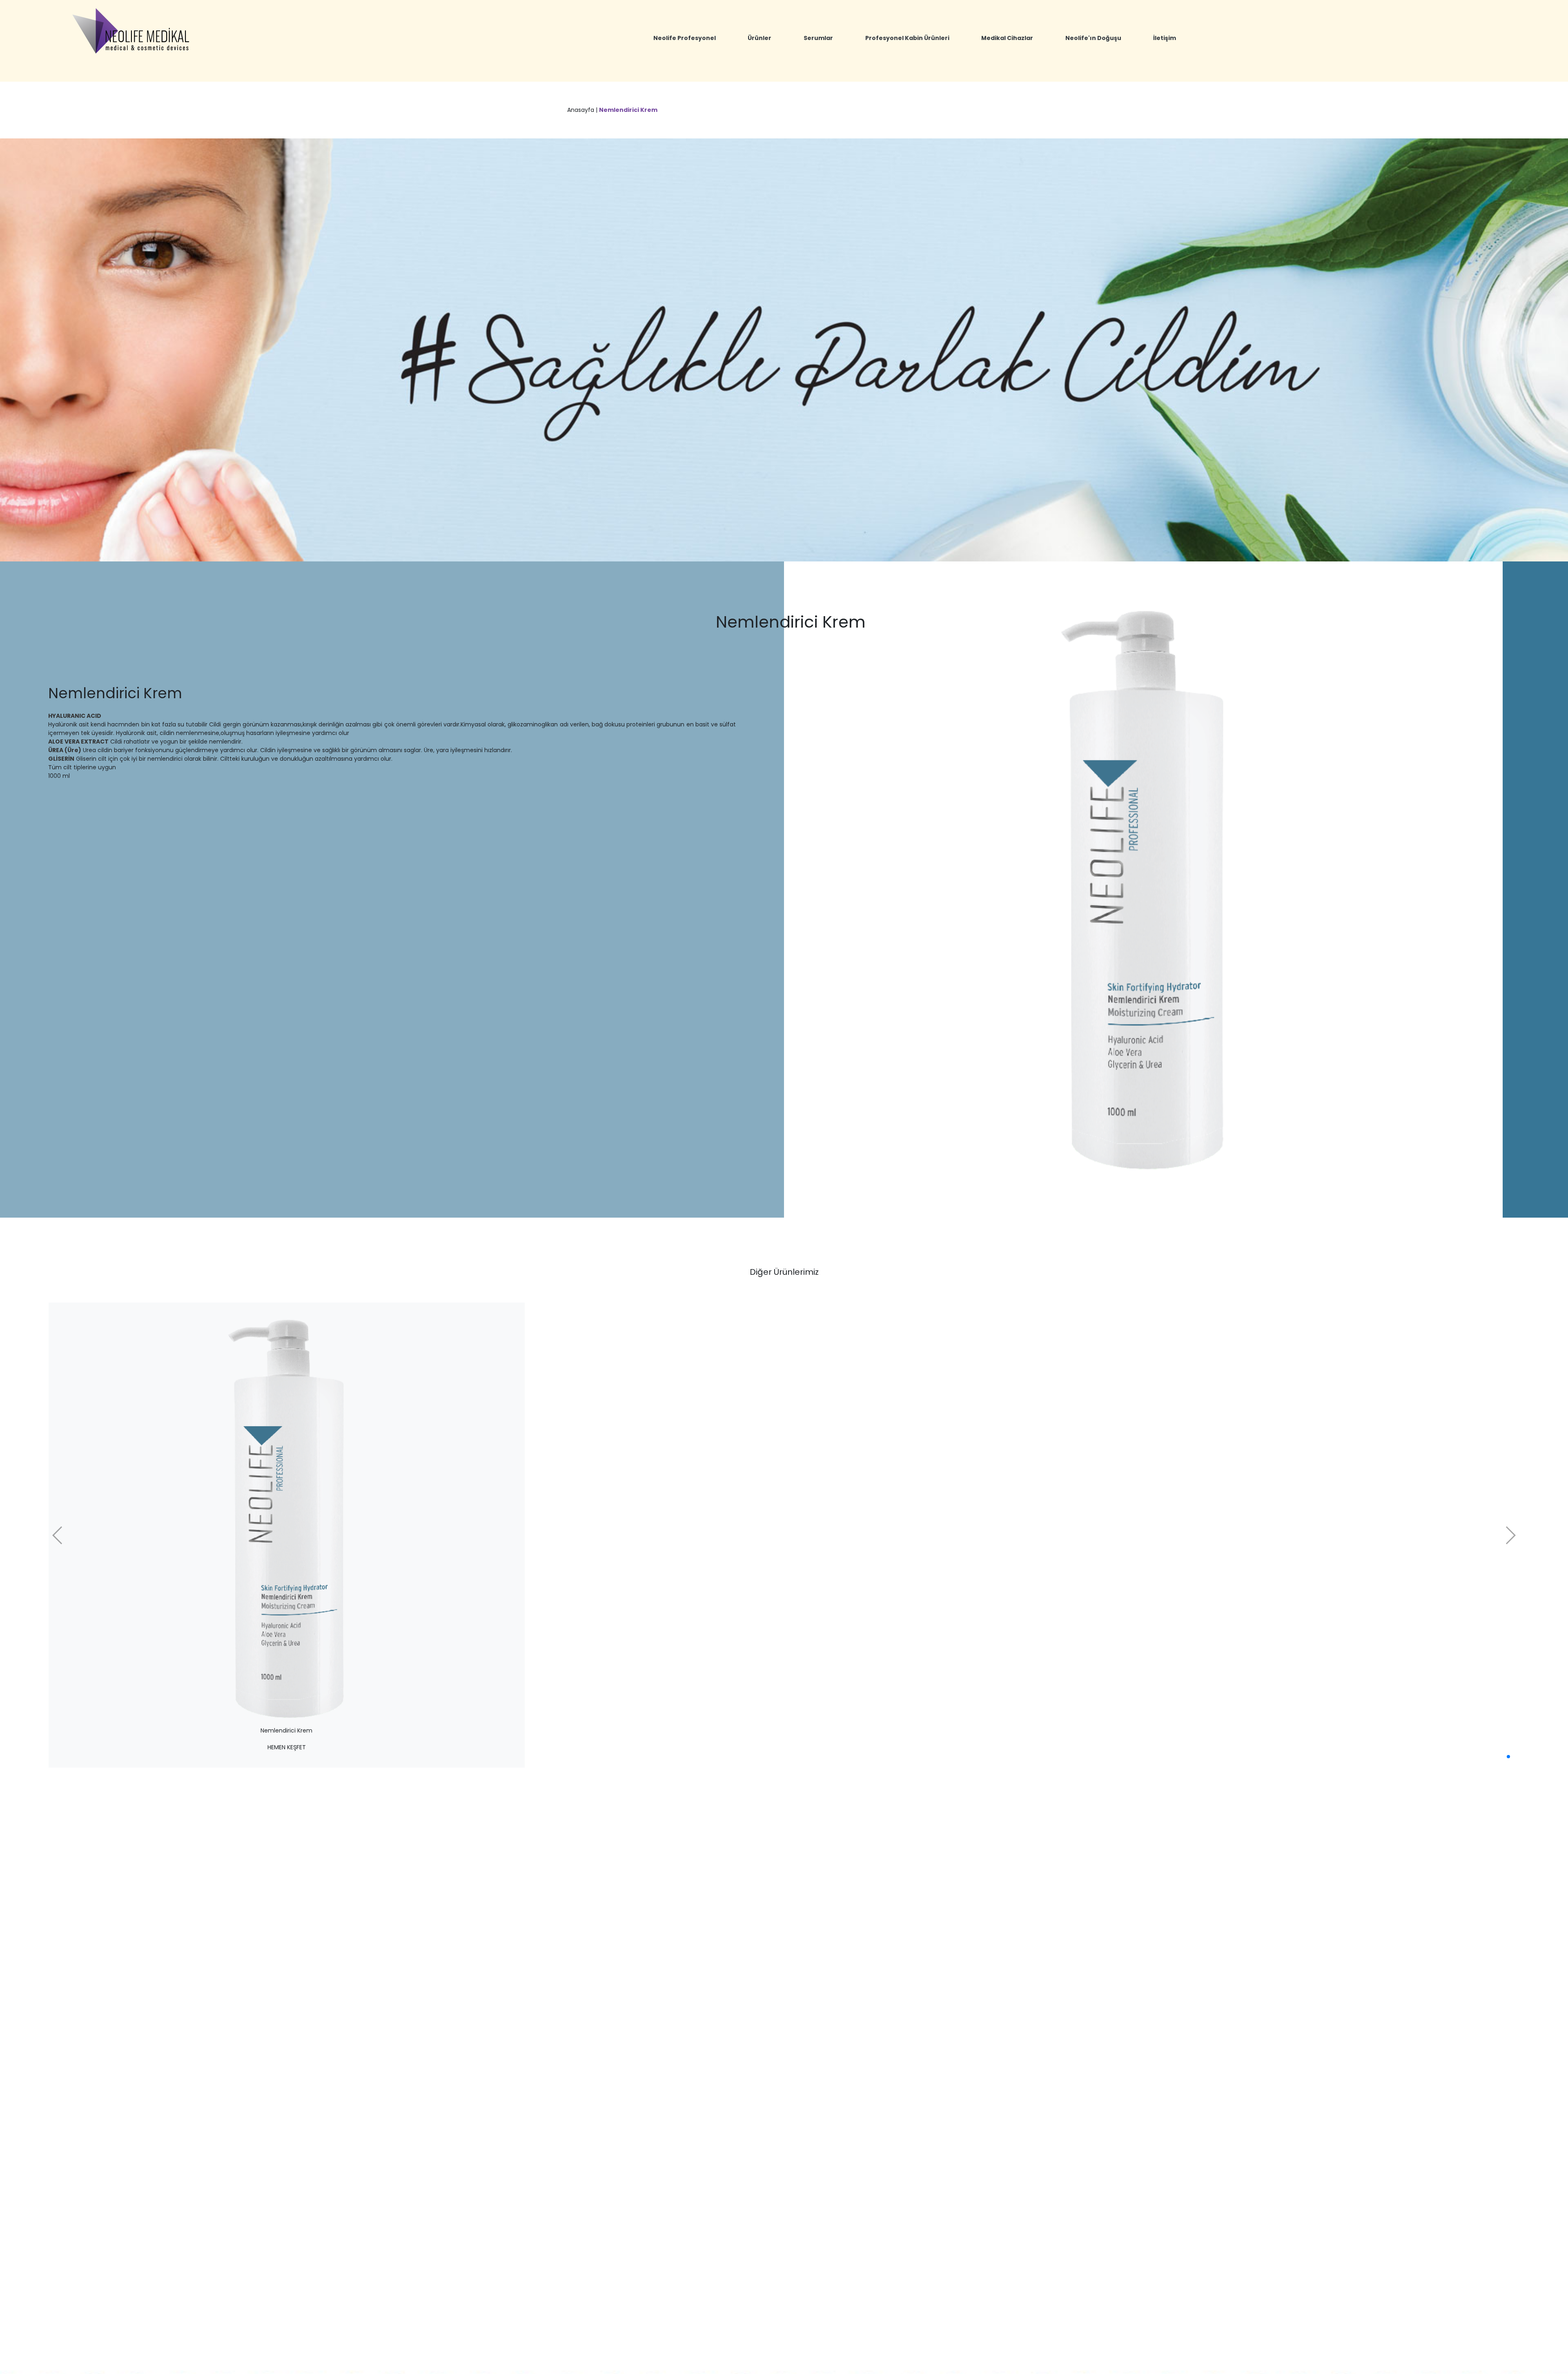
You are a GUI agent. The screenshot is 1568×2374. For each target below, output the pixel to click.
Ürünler (759, 38)
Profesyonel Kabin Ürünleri (907, 38)
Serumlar (818, 38)
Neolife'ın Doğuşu (1093, 38)
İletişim (1165, 38)
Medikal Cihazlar (1007, 38)
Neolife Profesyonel (685, 38)
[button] (1508, 1757)
